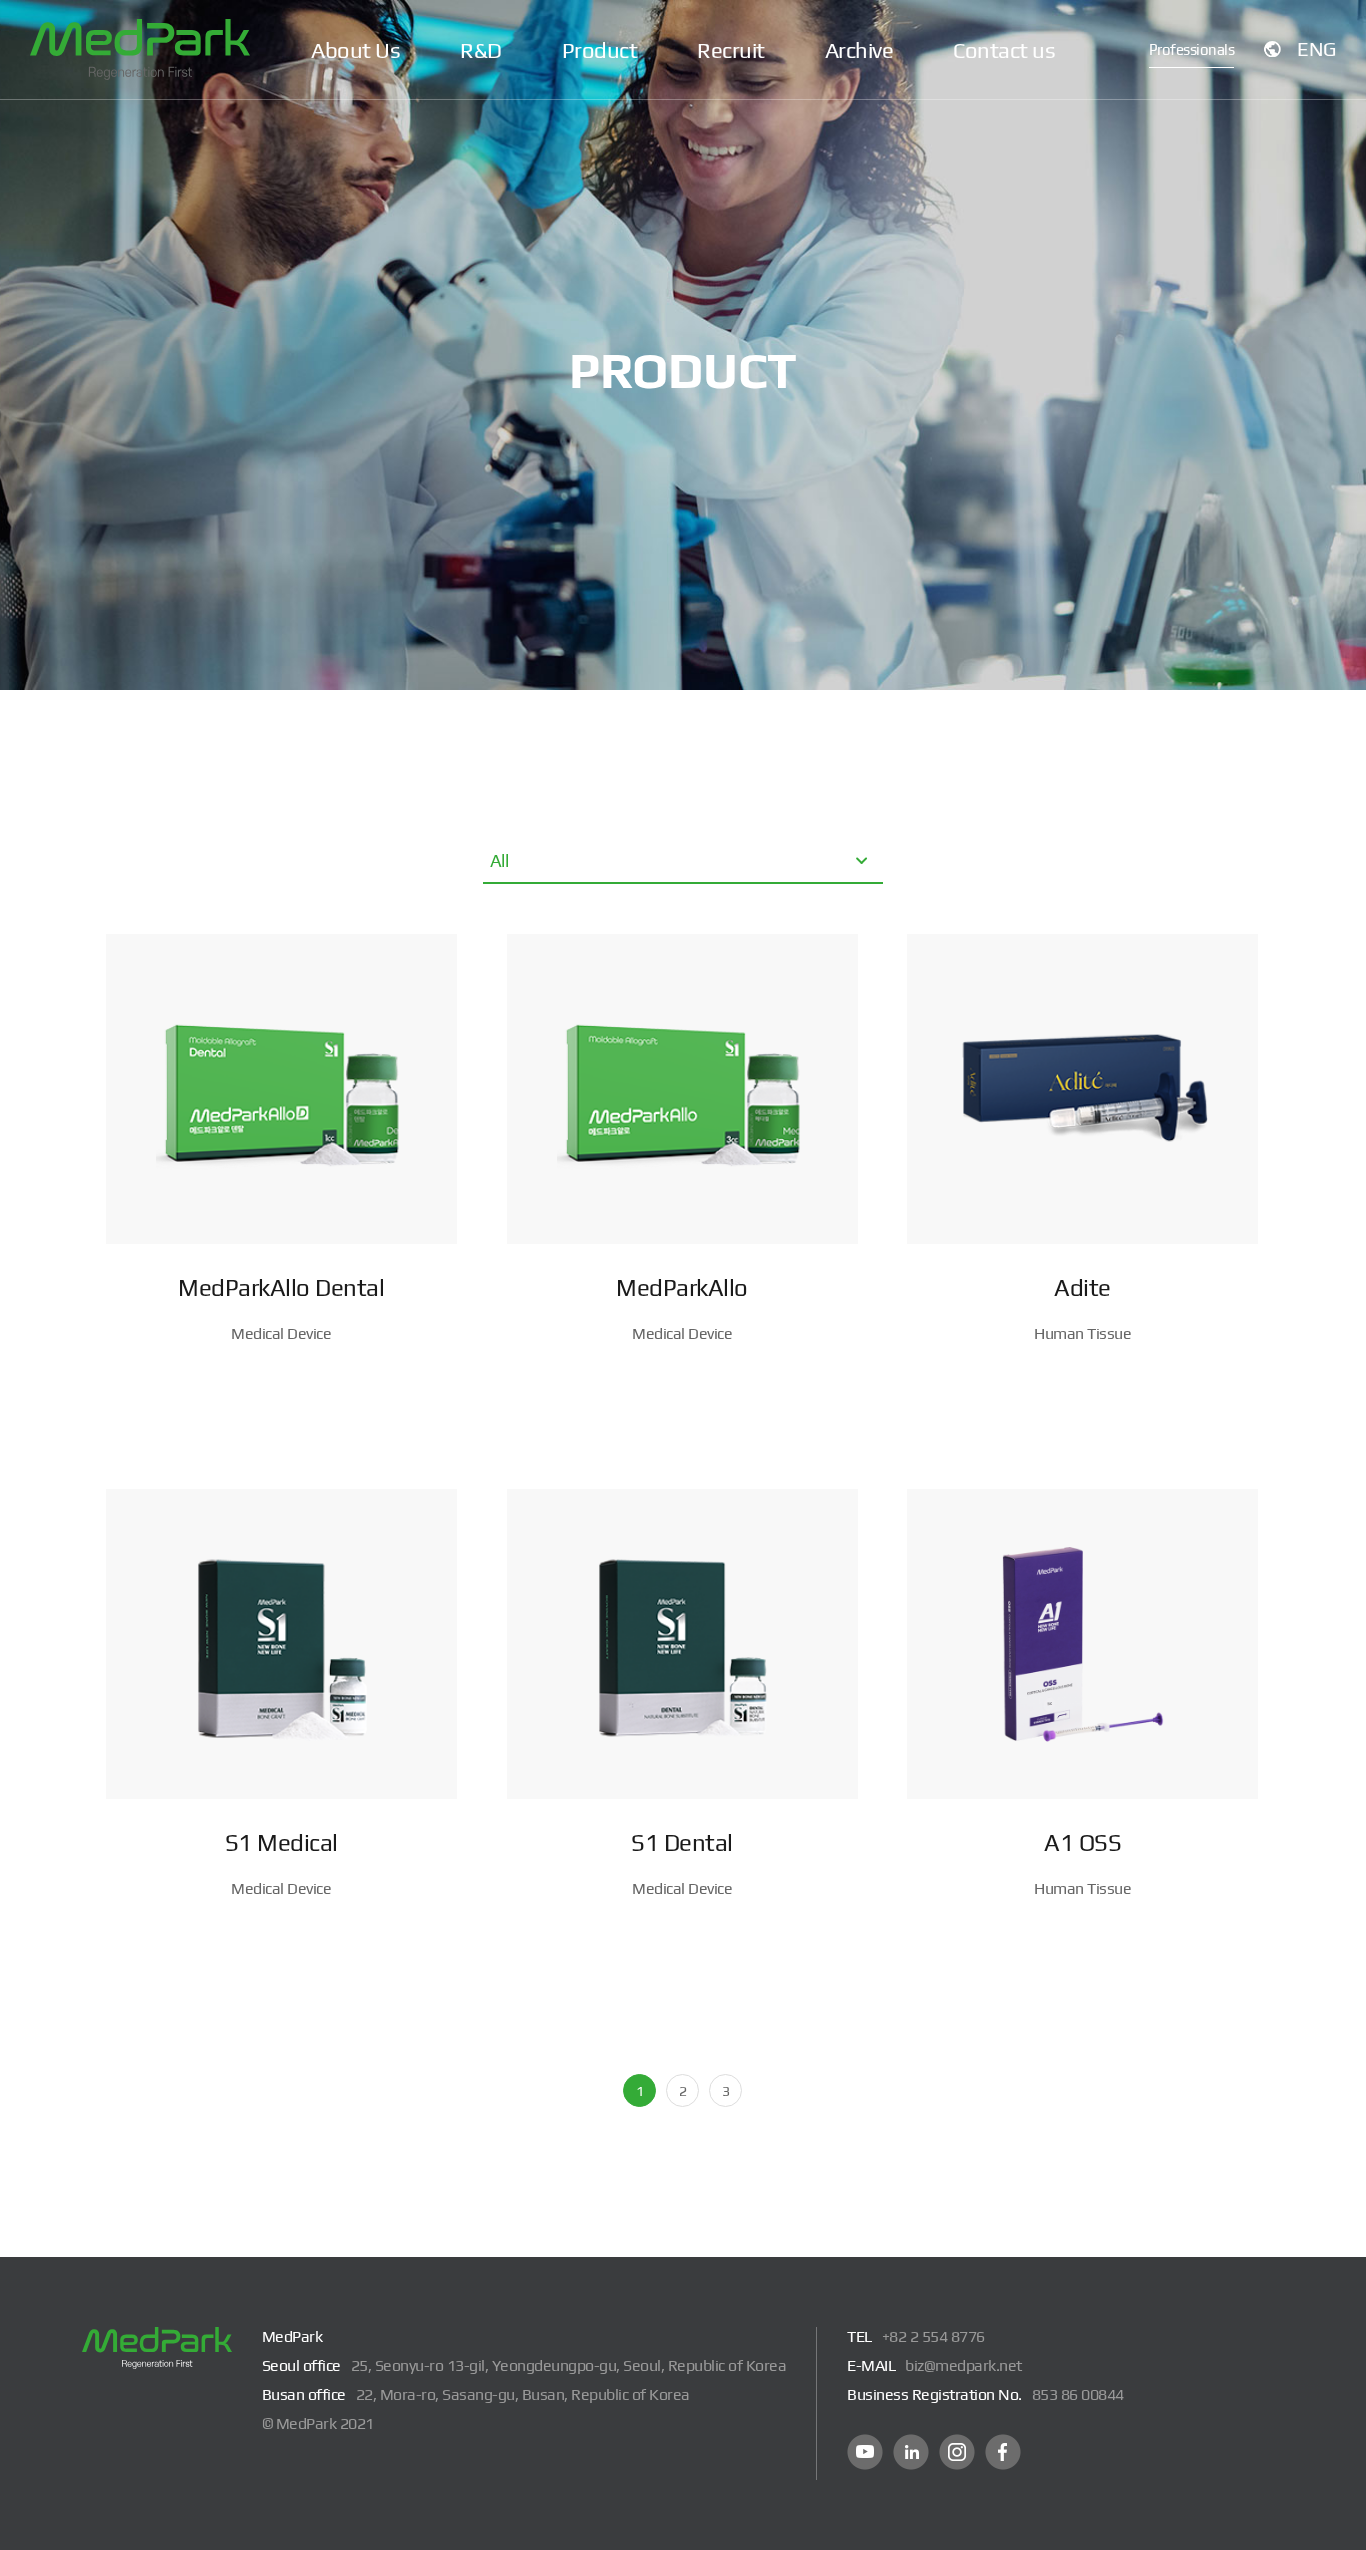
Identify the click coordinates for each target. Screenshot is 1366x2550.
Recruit (731, 50)
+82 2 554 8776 (933, 2336)
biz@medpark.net (963, 2365)
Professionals (1192, 49)
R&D (481, 50)
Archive (859, 50)
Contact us (1004, 50)
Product (600, 50)
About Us (355, 50)
